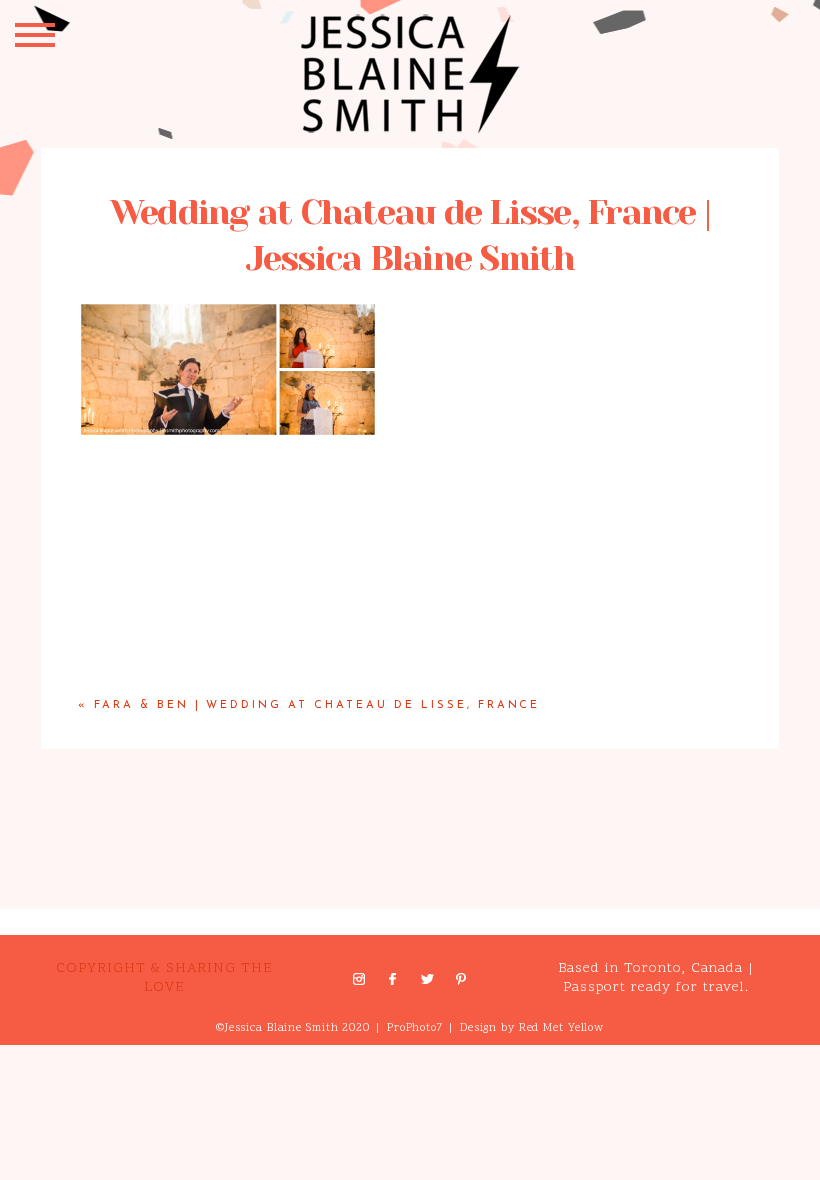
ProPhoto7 (415, 1028)
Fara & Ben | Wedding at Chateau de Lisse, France (317, 705)
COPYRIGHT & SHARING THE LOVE (164, 977)
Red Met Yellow (561, 1028)
